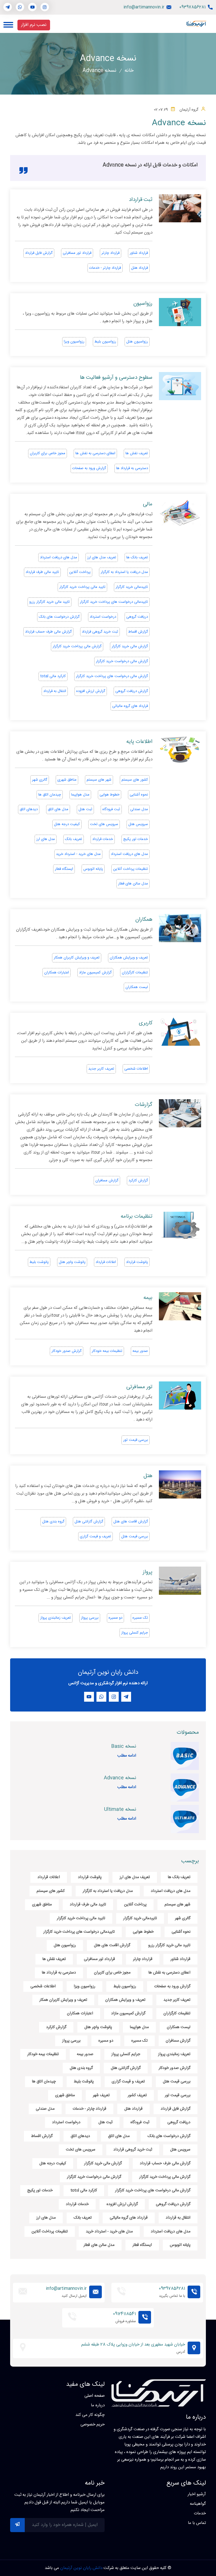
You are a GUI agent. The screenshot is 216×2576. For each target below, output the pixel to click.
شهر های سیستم (99, 780)
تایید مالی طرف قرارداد (42, 572)
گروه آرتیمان (189, 110)
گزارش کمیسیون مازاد (95, 973)
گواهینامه (198, 2504)
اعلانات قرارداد (106, 1262)
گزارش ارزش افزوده (91, 691)
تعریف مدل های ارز (102, 557)
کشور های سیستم (135, 780)
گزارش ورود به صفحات (89, 468)
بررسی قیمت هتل (135, 1536)
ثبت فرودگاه (111, 809)
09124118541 (124, 2314)
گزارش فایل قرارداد (39, 253)
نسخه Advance (120, 1778)
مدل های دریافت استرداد (58, 557)
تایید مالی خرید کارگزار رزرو (49, 602)
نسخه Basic (124, 1746)
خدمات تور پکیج (136, 839)
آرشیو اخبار (197, 2494)
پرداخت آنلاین (80, 572)
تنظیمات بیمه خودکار (107, 1351)
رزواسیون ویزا (74, 342)
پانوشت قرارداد (137, 1262)
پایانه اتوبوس (93, 869)
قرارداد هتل (139, 268)
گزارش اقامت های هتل (131, 1522)
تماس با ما (197, 2523)
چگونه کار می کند (90, 2415)
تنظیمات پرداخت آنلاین (130, 869)
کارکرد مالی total (53, 676)
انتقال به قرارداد (55, 691)
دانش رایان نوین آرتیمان (81, 2568)
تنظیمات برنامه (137, 1217)
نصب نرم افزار (34, 25)
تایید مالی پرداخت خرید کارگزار (82, 587)
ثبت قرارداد (141, 200)
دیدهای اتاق (29, 809)
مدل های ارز (46, 839)
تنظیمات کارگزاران (135, 973)
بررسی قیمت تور (136, 1440)
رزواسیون (143, 304)
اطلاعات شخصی (136, 1069)
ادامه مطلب (127, 1756)
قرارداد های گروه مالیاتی (130, 706)
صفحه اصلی (94, 2396)
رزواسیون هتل (137, 342)
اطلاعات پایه (139, 742)
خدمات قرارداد (103, 839)
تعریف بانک (74, 839)
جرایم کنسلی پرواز (135, 1633)
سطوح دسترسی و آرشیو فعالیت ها (116, 378)
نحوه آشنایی (139, 795)
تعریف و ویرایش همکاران (129, 958)
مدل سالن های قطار (133, 884)
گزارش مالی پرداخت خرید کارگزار (77, 646)
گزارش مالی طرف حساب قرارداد (48, 632)
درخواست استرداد (103, 617)
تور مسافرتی (139, 1387)
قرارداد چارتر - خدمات (105, 268)
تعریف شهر (101, 2095)
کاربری (146, 1023)
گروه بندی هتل (53, 1522)
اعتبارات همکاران (57, 973)
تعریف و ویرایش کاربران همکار (77, 958)
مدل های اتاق (58, 809)
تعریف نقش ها (137, 453)
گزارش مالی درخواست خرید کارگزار (122, 661)
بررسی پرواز (90, 1618)
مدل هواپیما (80, 795)
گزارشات (144, 1105)
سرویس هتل (138, 824)
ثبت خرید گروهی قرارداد (100, 632)
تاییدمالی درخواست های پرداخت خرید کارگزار (114, 602)
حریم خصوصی (93, 2425)
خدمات (200, 2514)
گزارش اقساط (138, 632)
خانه (129, 71)
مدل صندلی (139, 809)
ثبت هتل (85, 809)
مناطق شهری (67, 780)
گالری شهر (40, 780)
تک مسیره (140, 1618)
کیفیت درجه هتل (67, 824)
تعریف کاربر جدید (101, 1069)
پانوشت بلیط (39, 1262)
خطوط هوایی (110, 795)
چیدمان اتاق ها (50, 795)
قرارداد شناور (139, 253)
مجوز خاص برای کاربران (48, 453)
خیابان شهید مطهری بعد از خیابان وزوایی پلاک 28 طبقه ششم (133, 2345)
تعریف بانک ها (137, 557)
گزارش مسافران (107, 1181)
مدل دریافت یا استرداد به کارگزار (124, 572)
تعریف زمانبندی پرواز (56, 1618)
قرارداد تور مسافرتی (77, 253)
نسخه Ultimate (120, 1809)
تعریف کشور (137, 2095)
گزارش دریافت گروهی (132, 691)
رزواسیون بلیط (105, 342)
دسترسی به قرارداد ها (132, 468)
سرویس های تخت (104, 824)
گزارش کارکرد (138, 1181)
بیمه (148, 1298)
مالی (148, 504)
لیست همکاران (137, 987)
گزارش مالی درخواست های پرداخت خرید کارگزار (112, 676)
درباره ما (98, 2405)
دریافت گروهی (137, 617)
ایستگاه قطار (64, 869)
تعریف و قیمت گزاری (95, 1536)
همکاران (144, 920)
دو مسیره (115, 1618)
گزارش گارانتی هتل (89, 1522)
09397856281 (193, 7)
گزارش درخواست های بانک (59, 617)
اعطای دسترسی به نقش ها (95, 453)
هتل (148, 1476)
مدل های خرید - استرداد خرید (78, 854)
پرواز (148, 1572)
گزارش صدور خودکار (67, 1351)
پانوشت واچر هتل (72, 1262)
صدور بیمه (140, 1351)
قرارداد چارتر (111, 253)
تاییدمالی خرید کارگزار (132, 587)
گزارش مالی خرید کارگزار (130, 646)
